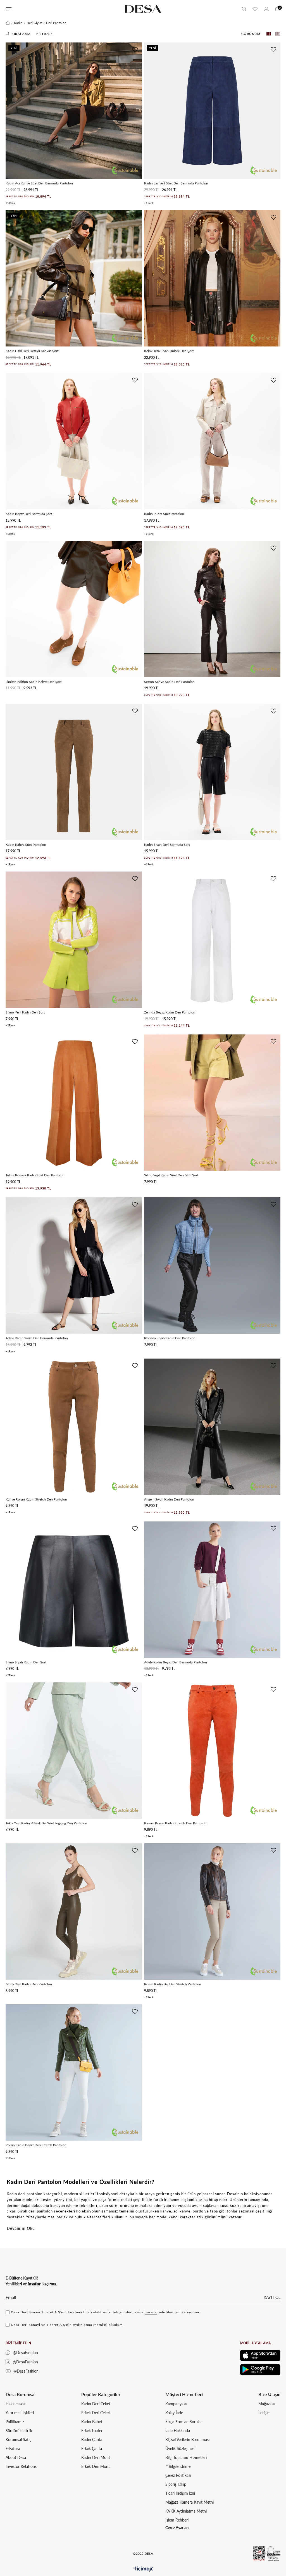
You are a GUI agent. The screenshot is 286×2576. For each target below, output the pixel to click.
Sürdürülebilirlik (19, 2431)
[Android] (260, 2370)
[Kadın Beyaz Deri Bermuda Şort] (74, 441)
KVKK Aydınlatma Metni (186, 2511)
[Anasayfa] (8, 23)
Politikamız (15, 2422)
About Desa (16, 2457)
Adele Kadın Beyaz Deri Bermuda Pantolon (176, 1662)
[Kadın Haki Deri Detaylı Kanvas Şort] (74, 278)
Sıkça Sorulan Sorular (184, 2422)
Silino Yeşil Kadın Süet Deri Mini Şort (171, 1175)
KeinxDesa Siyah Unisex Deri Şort (169, 351)
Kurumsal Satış (18, 2440)
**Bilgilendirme (178, 2466)
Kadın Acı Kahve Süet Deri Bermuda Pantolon (39, 183)
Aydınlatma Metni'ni (90, 2325)
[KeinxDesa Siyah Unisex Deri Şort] (212, 278)
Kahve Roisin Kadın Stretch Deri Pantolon (36, 1499)
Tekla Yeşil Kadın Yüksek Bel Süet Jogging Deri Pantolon (46, 1823)
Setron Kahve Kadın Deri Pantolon (169, 682)
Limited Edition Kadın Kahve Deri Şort (34, 682)
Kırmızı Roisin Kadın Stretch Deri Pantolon (175, 1823)
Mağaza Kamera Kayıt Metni (190, 2502)
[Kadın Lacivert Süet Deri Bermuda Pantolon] (212, 111)
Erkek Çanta (92, 2448)
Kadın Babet (92, 2422)
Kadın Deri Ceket (96, 2404)
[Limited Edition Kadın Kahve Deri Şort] (74, 609)
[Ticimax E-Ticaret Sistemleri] (143, 2569)
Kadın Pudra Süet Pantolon (164, 514)
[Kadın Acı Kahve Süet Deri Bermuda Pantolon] (74, 111)
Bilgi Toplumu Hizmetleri (186, 2457)
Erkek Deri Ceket (96, 2413)
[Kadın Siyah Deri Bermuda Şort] (212, 772)
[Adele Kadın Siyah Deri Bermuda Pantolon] (74, 1266)
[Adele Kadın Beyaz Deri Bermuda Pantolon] (212, 1590)
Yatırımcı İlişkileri (20, 2413)
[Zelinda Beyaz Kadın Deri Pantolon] (212, 940)
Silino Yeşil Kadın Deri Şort (25, 1012)
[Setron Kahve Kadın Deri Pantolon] (212, 609)
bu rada (151, 2312)
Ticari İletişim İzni (180, 2493)
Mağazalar (267, 2404)
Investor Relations (21, 2466)
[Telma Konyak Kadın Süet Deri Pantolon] (74, 1103)
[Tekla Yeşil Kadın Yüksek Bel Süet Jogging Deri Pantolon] (74, 1751)
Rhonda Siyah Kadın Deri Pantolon (170, 1338)
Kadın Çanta (92, 2440)
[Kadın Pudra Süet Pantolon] (212, 441)
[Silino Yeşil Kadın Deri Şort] (74, 940)
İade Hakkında (178, 2431)
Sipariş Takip (176, 2484)
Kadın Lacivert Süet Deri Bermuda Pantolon (176, 183)
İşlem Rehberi (177, 2520)
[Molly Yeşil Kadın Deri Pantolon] (74, 1912)
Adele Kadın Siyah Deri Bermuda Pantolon (37, 1338)
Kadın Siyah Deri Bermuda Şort (167, 845)
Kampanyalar (177, 2404)
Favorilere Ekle (135, 50)
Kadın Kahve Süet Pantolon (26, 845)
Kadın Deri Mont (96, 2457)
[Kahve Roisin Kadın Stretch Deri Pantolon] (74, 1427)
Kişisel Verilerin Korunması (187, 2440)
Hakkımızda (16, 2404)
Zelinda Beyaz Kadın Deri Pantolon (170, 1012)
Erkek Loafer (92, 2431)
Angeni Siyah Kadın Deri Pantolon (169, 1499)
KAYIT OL (272, 2297)
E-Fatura (13, 2448)
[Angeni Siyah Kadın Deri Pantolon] (212, 1427)
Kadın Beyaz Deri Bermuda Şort (29, 514)
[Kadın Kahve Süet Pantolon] (74, 772)
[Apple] (260, 2355)
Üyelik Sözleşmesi (180, 2448)
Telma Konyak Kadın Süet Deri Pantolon (35, 1175)
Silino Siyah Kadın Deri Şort (26, 1662)
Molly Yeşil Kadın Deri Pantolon (29, 1984)
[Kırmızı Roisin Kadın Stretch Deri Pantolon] (212, 1751)
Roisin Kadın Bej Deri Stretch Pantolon (173, 1984)
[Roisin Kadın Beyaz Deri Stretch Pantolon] (74, 2072)
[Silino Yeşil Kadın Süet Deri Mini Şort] (212, 1103)
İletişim (264, 2413)
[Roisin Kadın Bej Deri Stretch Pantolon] (212, 1912)
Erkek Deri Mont (96, 2466)
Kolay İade (174, 2413)
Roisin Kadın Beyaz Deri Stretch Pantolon (36, 2145)
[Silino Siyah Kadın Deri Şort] (74, 1590)
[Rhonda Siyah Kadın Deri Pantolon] (212, 1266)
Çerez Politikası (178, 2475)
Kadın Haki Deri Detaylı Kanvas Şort (32, 351)
